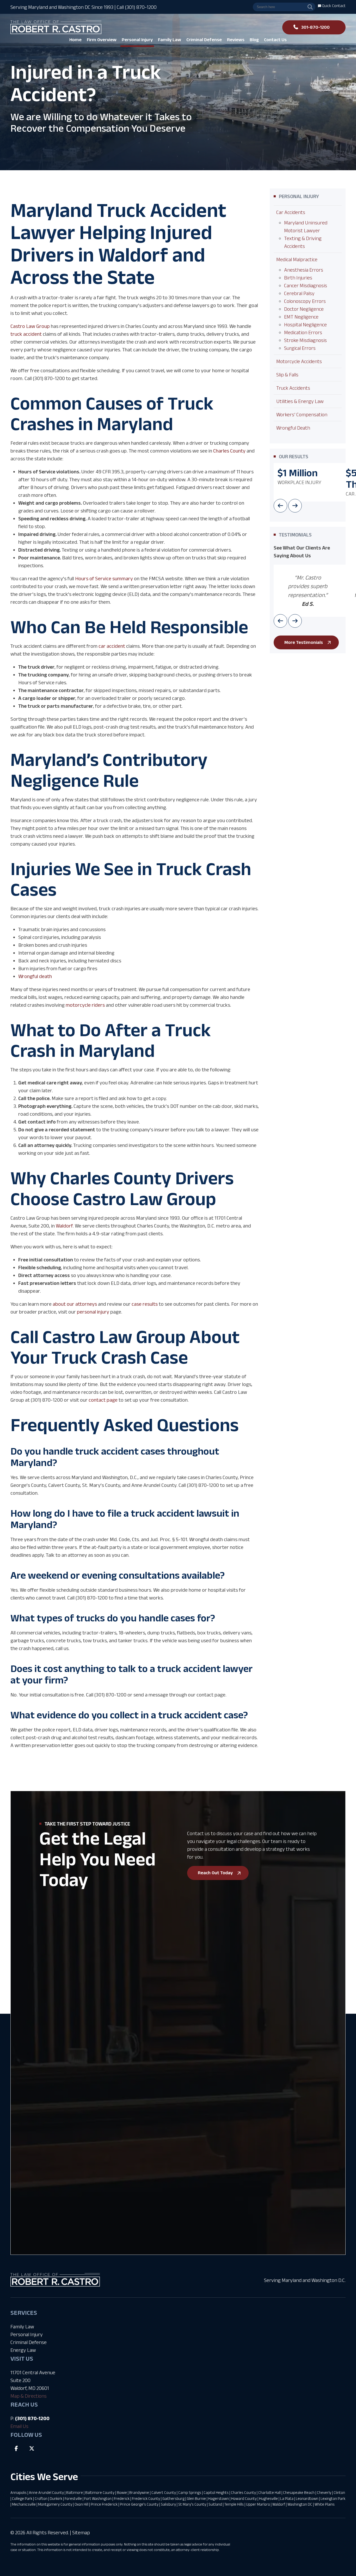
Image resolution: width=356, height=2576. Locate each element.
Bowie (122, 2492)
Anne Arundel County (46, 2492)
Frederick (122, 2498)
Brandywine (139, 2492)
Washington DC (300, 2504)
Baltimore (75, 2492)
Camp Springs (190, 2492)
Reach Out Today (215, 1873)
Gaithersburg (173, 2498)
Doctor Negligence (304, 309)
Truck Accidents (293, 388)
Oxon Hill (81, 2504)
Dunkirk (56, 2498)
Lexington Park (333, 2498)
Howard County (244, 2498)
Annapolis (19, 2492)
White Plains (325, 2504)
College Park (22, 2498)
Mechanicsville (24, 2504)
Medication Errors (303, 332)
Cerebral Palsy (299, 293)
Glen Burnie (196, 2498)
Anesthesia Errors (304, 270)
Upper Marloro (258, 2504)
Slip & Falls (287, 375)
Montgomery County (55, 2504)
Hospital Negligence (305, 325)
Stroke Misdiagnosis (305, 340)
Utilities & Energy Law (300, 401)
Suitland (215, 2504)
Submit (70, 2153)
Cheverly (324, 2492)
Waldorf (279, 2504)
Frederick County (146, 2498)
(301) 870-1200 (32, 2418)
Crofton (41, 2498)
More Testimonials (304, 642)
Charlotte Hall (269, 2492)
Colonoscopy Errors (305, 301)
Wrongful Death (293, 428)
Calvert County (164, 2492)
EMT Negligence (301, 317)
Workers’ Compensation (302, 414)
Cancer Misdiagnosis (306, 285)
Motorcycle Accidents (299, 361)
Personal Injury (27, 2334)
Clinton (339, 2492)
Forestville (73, 2498)
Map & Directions (29, 2396)
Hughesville (268, 2498)
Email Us (19, 2426)
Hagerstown (219, 2498)
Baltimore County (100, 2492)
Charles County (243, 2492)
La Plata (287, 2498)
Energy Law (23, 2350)
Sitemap (81, 2532)
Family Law (22, 2327)
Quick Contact (333, 6)
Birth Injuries (298, 278)
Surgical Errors (300, 348)
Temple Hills (234, 2504)
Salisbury (168, 2504)
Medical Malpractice (297, 259)
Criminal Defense (29, 2342)
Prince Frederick (104, 2504)
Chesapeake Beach (299, 2492)
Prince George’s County (139, 2504)
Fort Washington (98, 2498)
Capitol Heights (216, 2492)
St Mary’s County (192, 2504)
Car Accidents (291, 212)
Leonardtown (307, 2498)
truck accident (26, 334)
